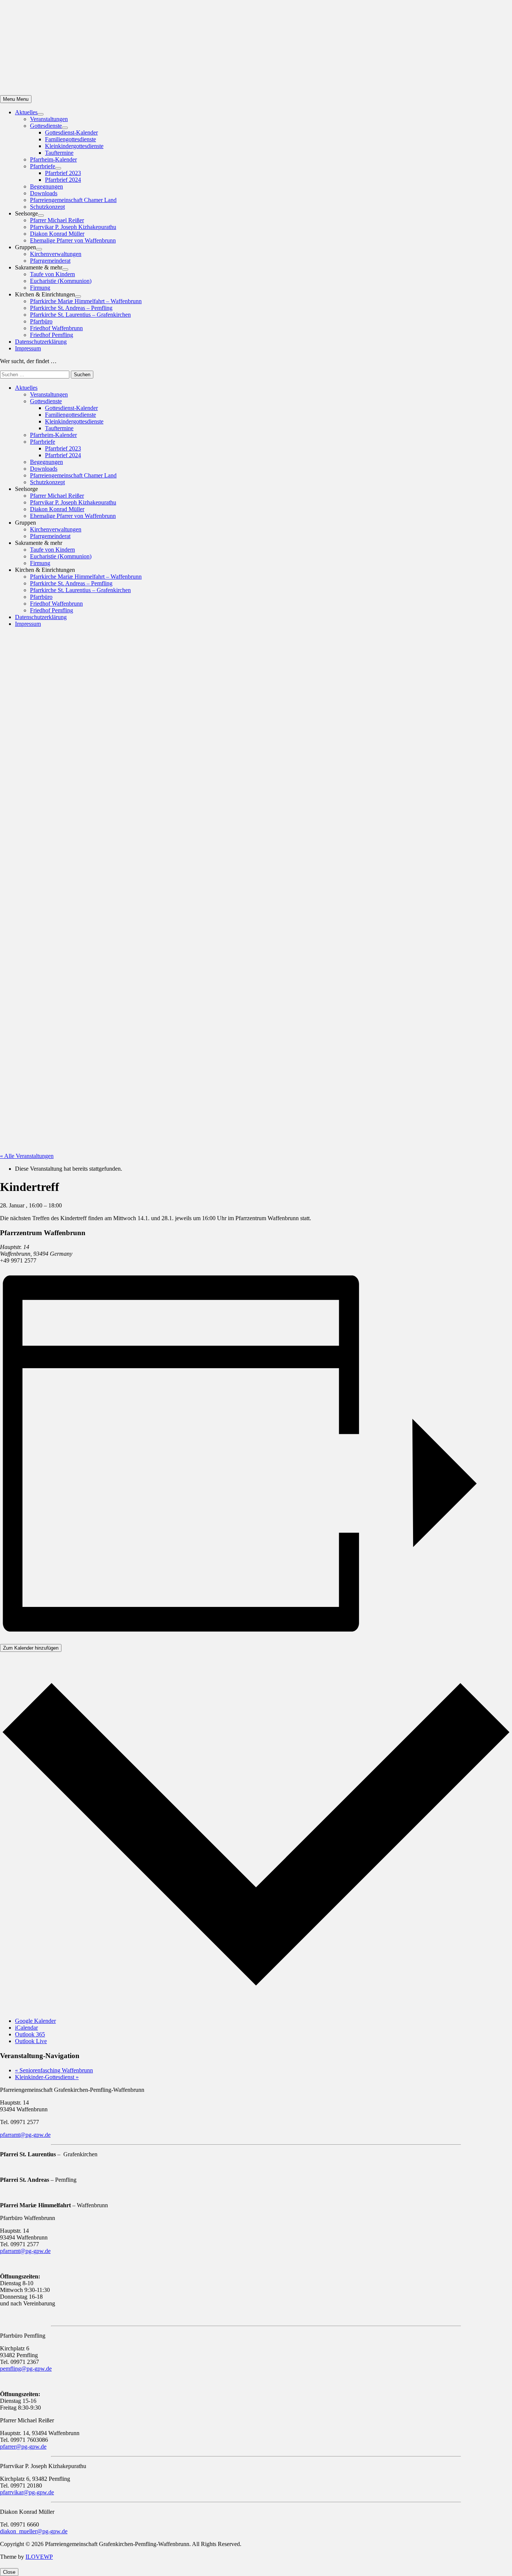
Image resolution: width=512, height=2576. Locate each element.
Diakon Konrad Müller (57, 234)
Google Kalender (35, 2021)
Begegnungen (46, 186)
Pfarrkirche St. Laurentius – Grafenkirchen (80, 315)
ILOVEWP (39, 2557)
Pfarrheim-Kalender (53, 159)
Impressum (28, 348)
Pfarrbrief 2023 (63, 173)
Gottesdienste (46, 126)
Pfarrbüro (41, 321)
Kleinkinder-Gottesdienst (47, 2077)
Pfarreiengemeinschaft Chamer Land (73, 200)
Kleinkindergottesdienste (74, 146)
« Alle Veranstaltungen (27, 1156)
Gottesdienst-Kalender (71, 132)
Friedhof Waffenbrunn (56, 328)
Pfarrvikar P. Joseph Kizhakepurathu (73, 227)
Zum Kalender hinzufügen (31, 1648)
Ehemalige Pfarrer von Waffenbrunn (73, 240)
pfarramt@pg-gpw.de (25, 2135)
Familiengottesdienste (70, 139)
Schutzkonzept (47, 207)
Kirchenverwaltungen (56, 254)
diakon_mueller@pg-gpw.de (34, 2531)
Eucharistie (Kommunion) (61, 281)
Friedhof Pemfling (52, 335)
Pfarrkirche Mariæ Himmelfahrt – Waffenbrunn (86, 301)
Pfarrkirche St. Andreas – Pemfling (71, 308)
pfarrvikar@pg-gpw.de (27, 2492)
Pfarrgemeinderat (50, 261)
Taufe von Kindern (52, 274)
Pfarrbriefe (43, 166)
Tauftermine (59, 153)
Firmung (40, 288)
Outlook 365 (30, 2034)
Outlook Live (31, 2041)
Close (9, 2572)
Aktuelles (26, 112)
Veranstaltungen (49, 119)
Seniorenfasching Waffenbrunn (54, 2070)
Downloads (44, 193)
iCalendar (26, 2028)
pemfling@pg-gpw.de (26, 2369)
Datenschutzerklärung (41, 342)
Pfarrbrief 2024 (63, 180)
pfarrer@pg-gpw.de (23, 2447)
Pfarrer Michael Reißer (57, 220)
